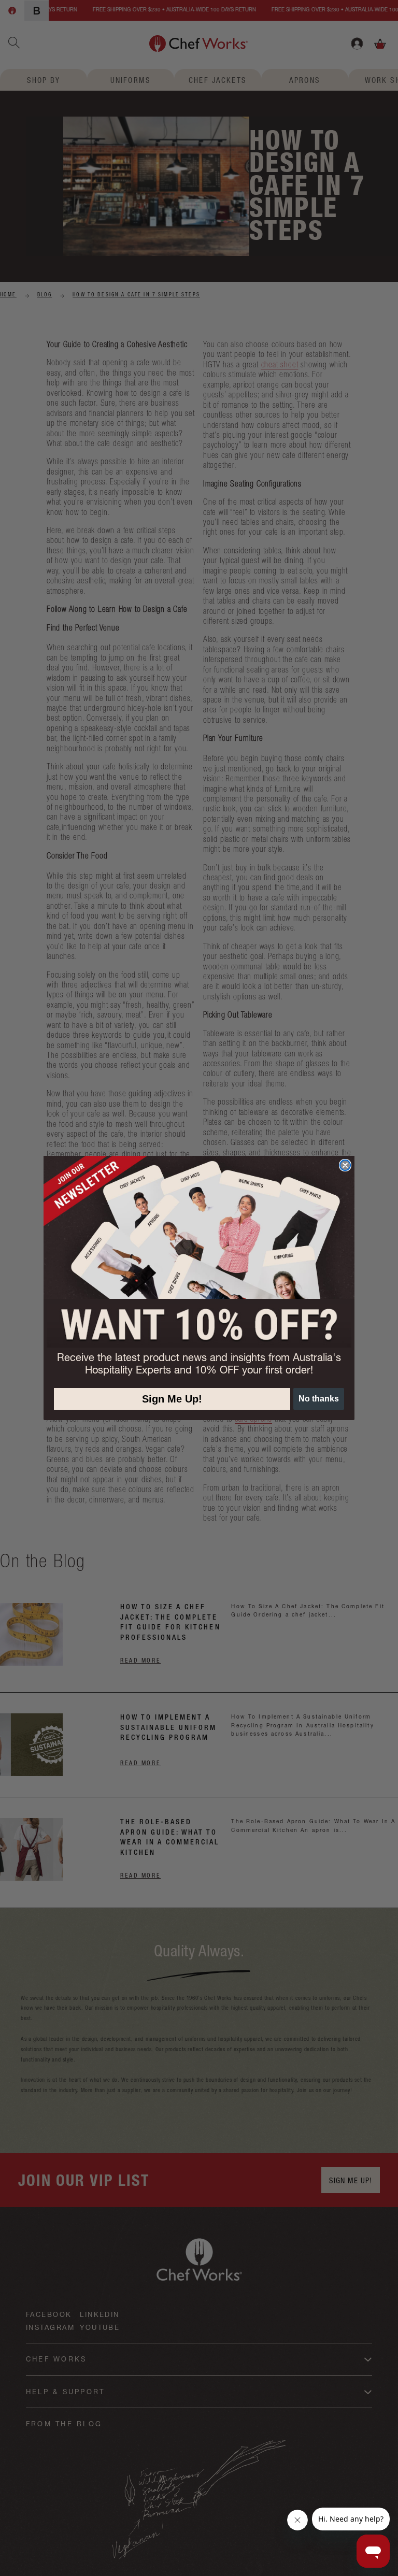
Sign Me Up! (172, 1399)
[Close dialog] (345, 1165)
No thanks (319, 1399)
